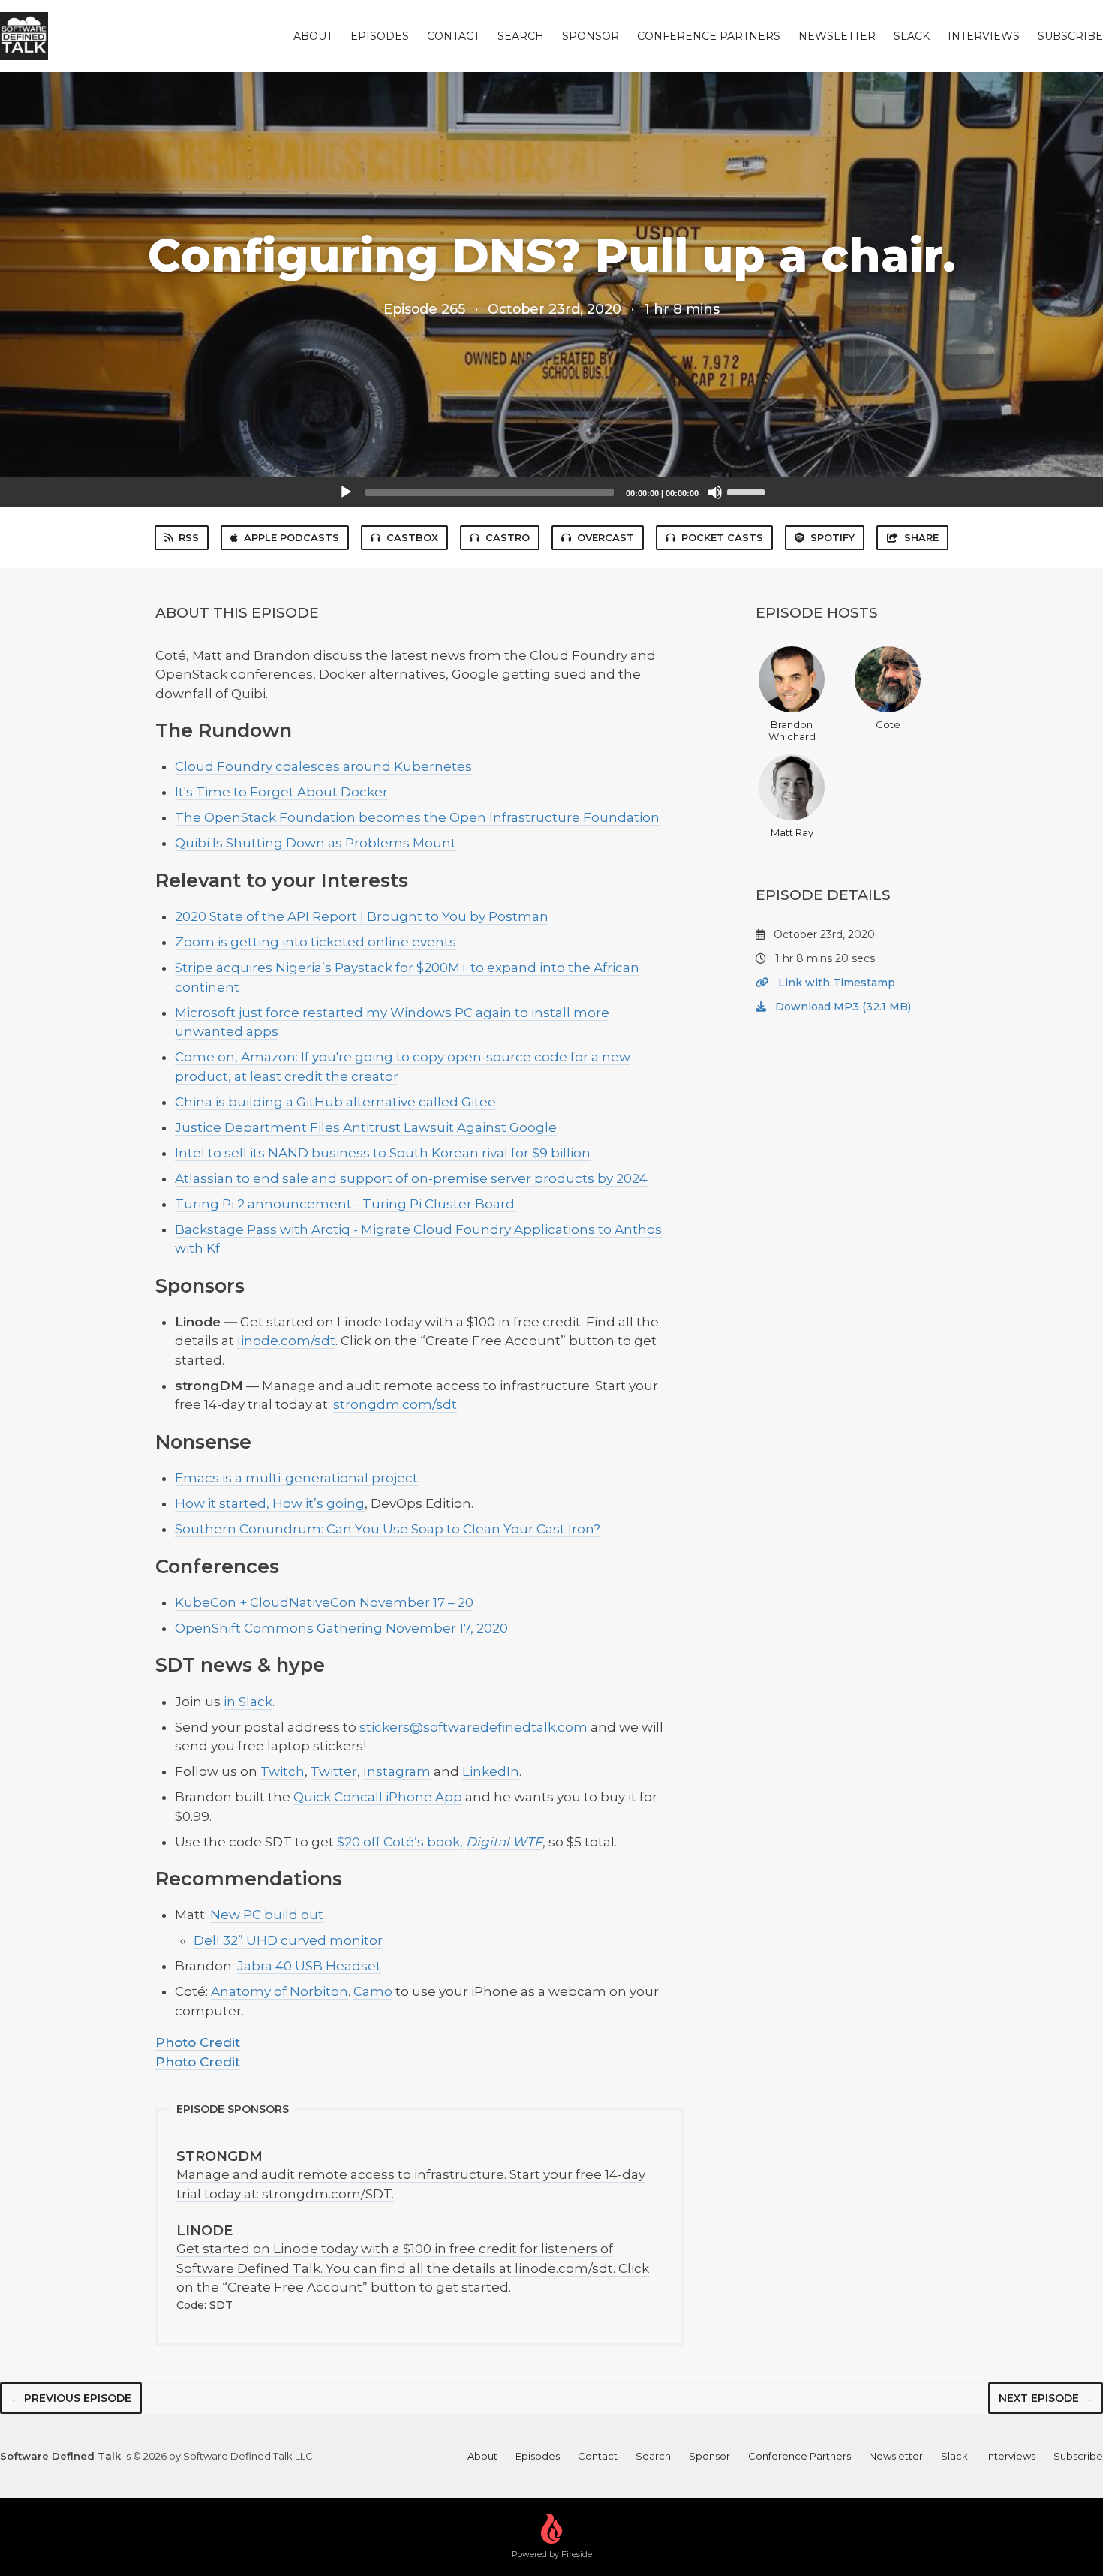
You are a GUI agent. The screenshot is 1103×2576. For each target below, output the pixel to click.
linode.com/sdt (286, 1341)
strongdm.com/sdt (395, 1404)
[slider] (748, 491)
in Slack (248, 1702)
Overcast (606, 537)
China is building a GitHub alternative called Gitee (335, 1102)
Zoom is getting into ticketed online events (316, 942)
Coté (888, 724)
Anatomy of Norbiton (280, 1991)
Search (521, 36)
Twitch (283, 1771)
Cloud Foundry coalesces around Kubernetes (323, 766)
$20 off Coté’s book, (400, 1842)
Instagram (397, 1771)
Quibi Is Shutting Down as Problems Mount (316, 843)
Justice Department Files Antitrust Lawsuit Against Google (366, 1127)
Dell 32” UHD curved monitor (288, 1940)
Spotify (833, 537)
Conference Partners (709, 36)
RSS (189, 537)
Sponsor (591, 36)
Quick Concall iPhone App (378, 1797)
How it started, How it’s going (270, 1503)
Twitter (334, 1771)
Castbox (412, 537)
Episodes (380, 36)
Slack (912, 36)
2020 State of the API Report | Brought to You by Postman (362, 916)
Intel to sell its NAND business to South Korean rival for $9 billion (383, 1153)
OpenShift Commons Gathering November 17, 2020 (341, 1628)
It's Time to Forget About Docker (281, 792)
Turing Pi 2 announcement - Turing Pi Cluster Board (345, 1204)
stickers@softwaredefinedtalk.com (473, 1727)
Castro (508, 537)
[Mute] (715, 492)
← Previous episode (71, 2398)
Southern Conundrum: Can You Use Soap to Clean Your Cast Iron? (388, 1529)
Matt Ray (792, 832)
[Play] (346, 492)
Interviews (984, 36)
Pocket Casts (722, 537)
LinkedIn (491, 1771)
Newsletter (837, 36)
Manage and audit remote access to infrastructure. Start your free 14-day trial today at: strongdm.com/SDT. (411, 2175)
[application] (551, 492)
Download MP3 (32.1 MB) (842, 1007)
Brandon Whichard (792, 730)
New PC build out (267, 1915)
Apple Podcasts (292, 537)
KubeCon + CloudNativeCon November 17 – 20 (324, 1602)
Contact (453, 36)
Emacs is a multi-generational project (296, 1478)
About (313, 36)
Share (921, 537)
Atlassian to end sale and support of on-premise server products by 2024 (411, 1178)
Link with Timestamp (835, 983)
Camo (373, 1991)
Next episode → (1046, 2398)
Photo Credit (198, 2042)
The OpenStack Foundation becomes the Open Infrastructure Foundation (417, 817)
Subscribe (1070, 36)
